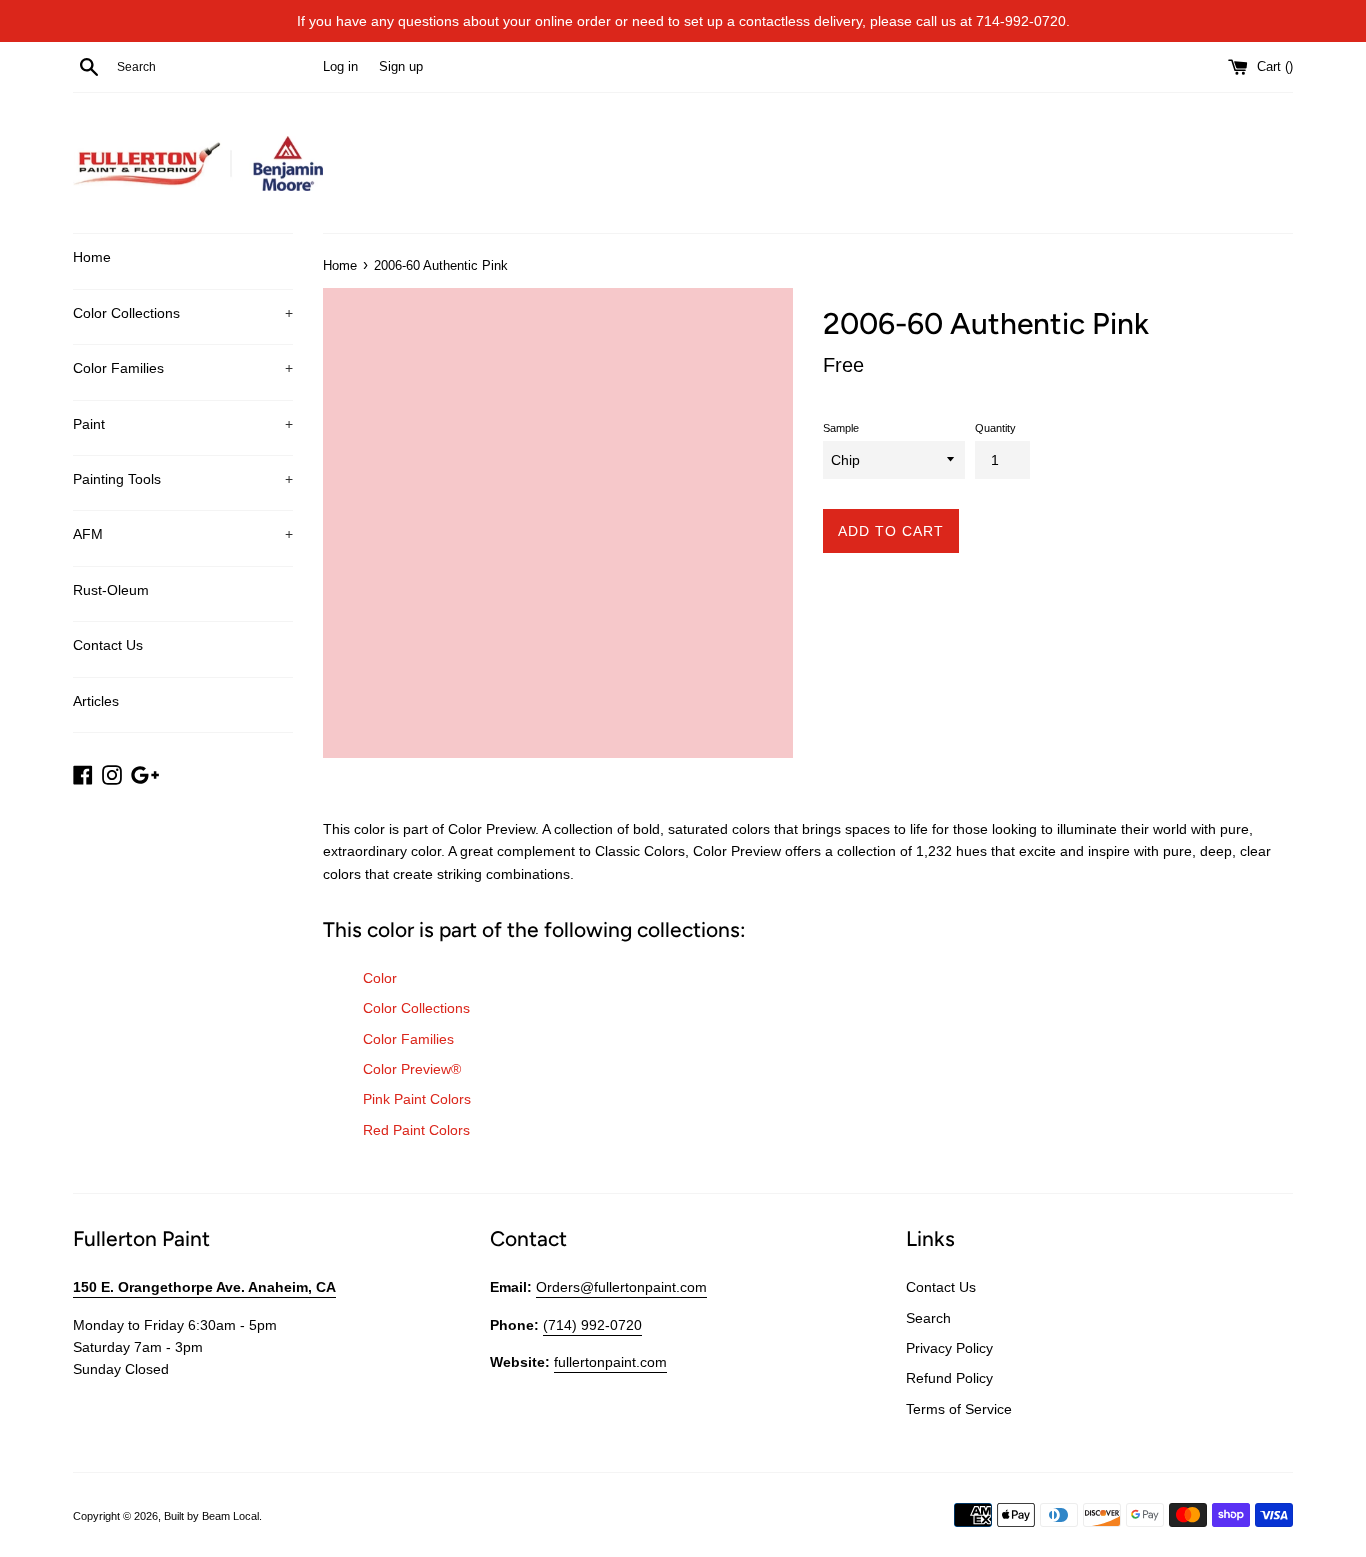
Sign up (401, 67)
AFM (183, 534)
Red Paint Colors (416, 1130)
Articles (96, 701)
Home (92, 257)
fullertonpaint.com (610, 1362)
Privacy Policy (949, 1348)
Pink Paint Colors (417, 1099)
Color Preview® (412, 1069)
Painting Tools (183, 479)
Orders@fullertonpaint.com (621, 1287)
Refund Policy (949, 1378)
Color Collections (183, 313)
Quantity (995, 428)
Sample (841, 428)
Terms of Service (959, 1409)
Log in (340, 67)
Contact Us (108, 645)
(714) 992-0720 (592, 1325)
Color (380, 978)
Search (928, 1318)
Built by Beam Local (211, 1516)
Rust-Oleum (111, 590)
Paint (183, 424)
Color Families (183, 368)
